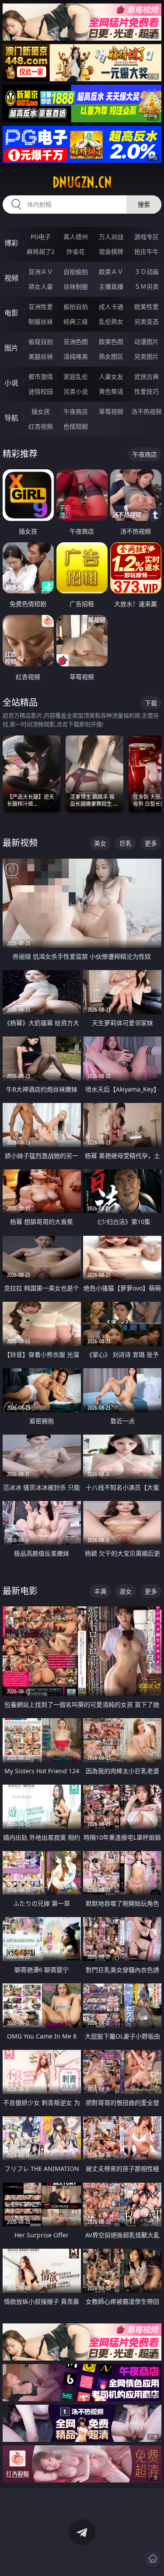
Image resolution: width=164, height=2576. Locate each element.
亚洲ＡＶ (41, 272)
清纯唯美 (76, 356)
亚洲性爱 (41, 307)
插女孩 (41, 411)
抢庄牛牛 (147, 251)
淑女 (126, 1591)
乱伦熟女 (111, 321)
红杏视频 (41, 426)
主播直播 (111, 286)
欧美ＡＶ (111, 272)
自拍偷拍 (76, 272)
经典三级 (76, 321)
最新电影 (20, 1591)
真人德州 (76, 237)
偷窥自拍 (41, 342)
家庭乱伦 (76, 376)
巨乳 (126, 843)
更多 (151, 843)
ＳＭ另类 (147, 286)
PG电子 (41, 237)
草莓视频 (111, 411)
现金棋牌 (111, 251)
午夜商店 (76, 411)
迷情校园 (41, 391)
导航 (11, 418)
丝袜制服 (76, 286)
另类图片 (147, 356)
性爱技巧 (147, 391)
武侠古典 (147, 376)
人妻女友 (111, 376)
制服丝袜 (41, 321)
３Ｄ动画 (147, 272)
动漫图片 (147, 342)
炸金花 (76, 251)
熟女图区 (111, 356)
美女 (100, 843)
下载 (151, 703)
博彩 (11, 243)
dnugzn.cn (82, 182)
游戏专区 (147, 237)
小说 (11, 383)
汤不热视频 (147, 411)
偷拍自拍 (76, 307)
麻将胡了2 (41, 251)
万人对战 (111, 237)
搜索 (144, 204)
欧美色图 (111, 342)
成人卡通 (111, 307)
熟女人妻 (41, 286)
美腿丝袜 (41, 356)
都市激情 (41, 376)
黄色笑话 (111, 391)
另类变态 (147, 321)
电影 (11, 313)
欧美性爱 (147, 307)
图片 (11, 348)
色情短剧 (76, 426)
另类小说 (76, 391)
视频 (11, 278)
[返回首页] (153, 2559)
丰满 (100, 1591)
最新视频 (20, 843)
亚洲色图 (76, 342)
